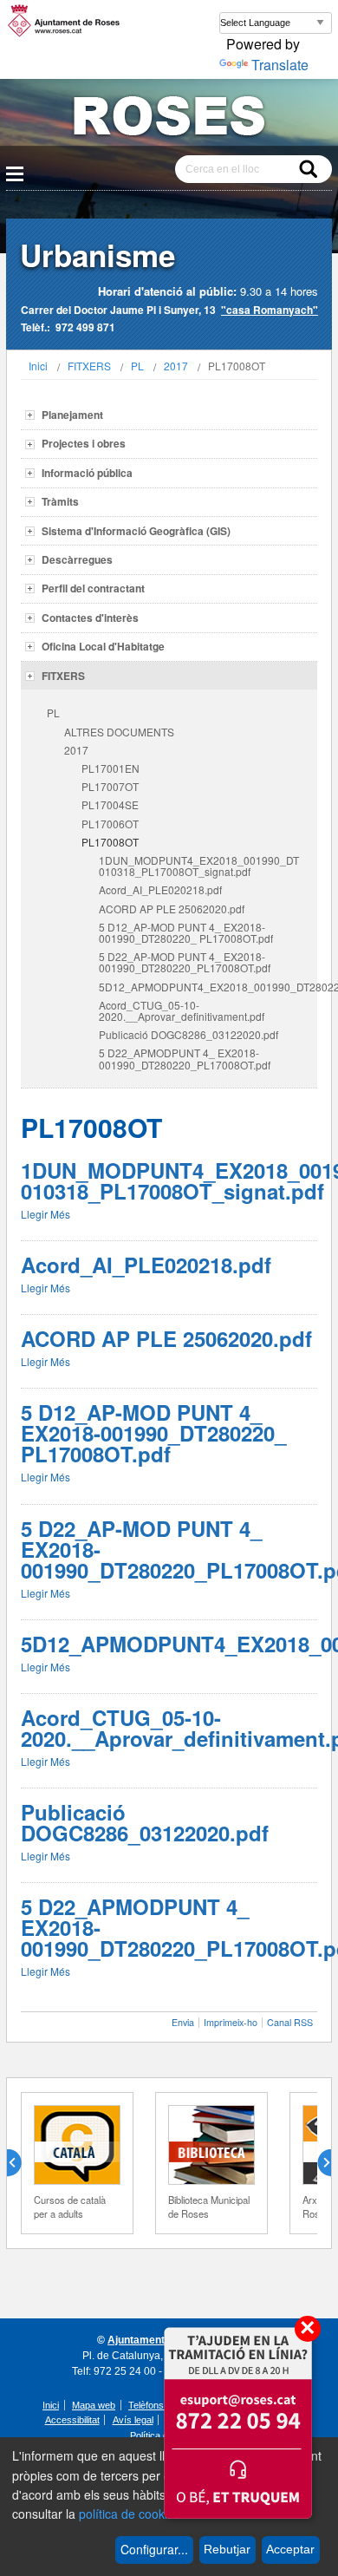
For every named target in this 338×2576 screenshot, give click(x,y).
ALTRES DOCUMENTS (119, 732)
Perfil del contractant (93, 588)
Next (317, 2163)
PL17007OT (110, 786)
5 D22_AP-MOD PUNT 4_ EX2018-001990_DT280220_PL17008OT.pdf (185, 962)
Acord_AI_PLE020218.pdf (160, 889)
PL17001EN (110, 768)
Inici (38, 366)
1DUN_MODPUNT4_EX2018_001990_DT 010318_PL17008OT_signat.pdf (199, 866)
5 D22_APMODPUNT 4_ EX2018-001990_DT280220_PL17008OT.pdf (185, 1058)
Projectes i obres (84, 443)
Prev (21, 2163)
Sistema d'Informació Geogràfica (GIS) (136, 531)
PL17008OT (110, 842)
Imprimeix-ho (231, 2022)
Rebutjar (227, 2549)
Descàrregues (77, 559)
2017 (176, 366)
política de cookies (130, 2514)
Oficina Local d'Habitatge (103, 646)
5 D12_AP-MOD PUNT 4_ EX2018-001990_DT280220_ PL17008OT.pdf (186, 932)
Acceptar (290, 2549)
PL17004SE (110, 804)
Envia (183, 2022)
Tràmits (60, 501)
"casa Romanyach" (270, 310)
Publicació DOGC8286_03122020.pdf (188, 1034)
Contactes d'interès (90, 618)
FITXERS (89, 366)
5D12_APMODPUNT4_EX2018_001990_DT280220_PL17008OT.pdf (208, 987)
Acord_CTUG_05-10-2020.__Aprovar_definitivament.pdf (182, 1010)
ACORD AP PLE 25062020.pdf (172, 909)
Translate (280, 65)
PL (137, 366)
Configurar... (154, 2549)
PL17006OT (110, 824)
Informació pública (87, 473)
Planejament (72, 415)
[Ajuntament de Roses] (169, 119)
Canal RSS (290, 2022)
